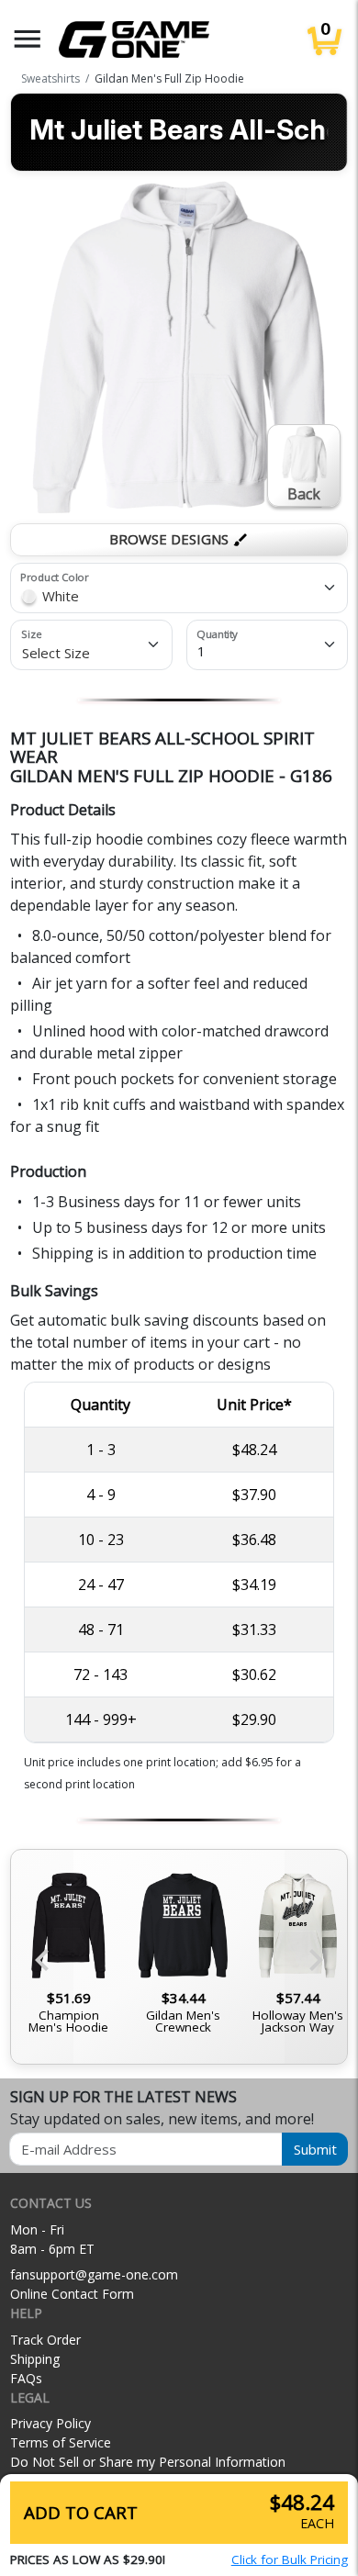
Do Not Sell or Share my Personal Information (148, 2462)
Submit (315, 2149)
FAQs (26, 2378)
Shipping (35, 2359)
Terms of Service (61, 2442)
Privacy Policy (50, 2423)
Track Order (45, 2340)
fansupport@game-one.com (94, 2274)
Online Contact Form (72, 2294)
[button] (28, 39)
